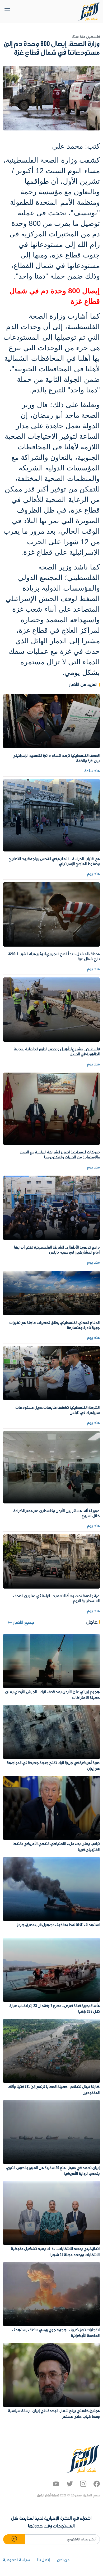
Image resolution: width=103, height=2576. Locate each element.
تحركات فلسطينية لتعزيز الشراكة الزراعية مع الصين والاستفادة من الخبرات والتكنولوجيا (60, 1155)
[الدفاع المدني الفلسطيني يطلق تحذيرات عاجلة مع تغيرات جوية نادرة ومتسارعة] (51, 1293)
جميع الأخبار (23, 1623)
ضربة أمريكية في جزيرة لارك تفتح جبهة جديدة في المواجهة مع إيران (53, 1766)
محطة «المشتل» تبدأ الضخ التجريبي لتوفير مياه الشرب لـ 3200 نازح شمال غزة (54, 957)
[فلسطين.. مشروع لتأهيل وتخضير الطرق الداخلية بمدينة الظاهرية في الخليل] (51, 1009)
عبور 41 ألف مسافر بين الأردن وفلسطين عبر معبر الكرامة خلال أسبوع (57, 1514)
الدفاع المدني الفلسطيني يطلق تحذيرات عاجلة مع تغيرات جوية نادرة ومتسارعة (55, 1325)
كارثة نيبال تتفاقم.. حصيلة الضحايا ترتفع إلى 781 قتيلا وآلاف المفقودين (54, 2090)
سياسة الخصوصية (17, 2560)
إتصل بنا (44, 2560)
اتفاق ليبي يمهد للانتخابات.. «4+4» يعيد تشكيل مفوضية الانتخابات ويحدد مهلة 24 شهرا (55, 2252)
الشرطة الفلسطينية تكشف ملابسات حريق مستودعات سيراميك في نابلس (58, 1410)
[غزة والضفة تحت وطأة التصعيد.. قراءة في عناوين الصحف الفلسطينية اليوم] (51, 1561)
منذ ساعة (92, 771)
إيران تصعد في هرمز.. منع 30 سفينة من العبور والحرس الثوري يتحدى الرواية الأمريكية (53, 2171)
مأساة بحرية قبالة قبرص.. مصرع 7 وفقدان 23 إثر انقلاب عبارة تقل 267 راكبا (55, 2009)
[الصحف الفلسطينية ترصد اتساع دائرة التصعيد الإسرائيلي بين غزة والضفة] (51, 721)
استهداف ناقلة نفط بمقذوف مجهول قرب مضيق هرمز (58, 1925)
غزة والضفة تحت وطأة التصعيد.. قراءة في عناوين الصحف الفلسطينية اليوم (57, 1599)
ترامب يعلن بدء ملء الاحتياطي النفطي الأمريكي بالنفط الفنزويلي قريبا (57, 1847)
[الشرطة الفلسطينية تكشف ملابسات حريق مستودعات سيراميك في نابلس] (51, 1373)
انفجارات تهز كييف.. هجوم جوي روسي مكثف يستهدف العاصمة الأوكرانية (56, 2333)
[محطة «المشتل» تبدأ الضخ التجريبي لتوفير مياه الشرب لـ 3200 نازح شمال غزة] (51, 914)
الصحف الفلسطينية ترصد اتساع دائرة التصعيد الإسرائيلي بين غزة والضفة (56, 758)
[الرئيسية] (89, 11)
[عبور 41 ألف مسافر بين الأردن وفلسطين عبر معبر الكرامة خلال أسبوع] (51, 1467)
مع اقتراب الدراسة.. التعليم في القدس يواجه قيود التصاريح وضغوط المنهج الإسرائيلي (54, 862)
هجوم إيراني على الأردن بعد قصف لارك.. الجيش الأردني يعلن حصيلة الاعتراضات (53, 1695)
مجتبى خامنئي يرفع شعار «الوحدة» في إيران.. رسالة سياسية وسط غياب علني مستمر (54, 2414)
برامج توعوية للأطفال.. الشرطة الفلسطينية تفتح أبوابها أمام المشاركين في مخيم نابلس (57, 1250)
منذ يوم (94, 874)
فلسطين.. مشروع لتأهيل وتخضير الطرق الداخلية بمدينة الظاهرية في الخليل (57, 1052)
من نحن (63, 2560)
